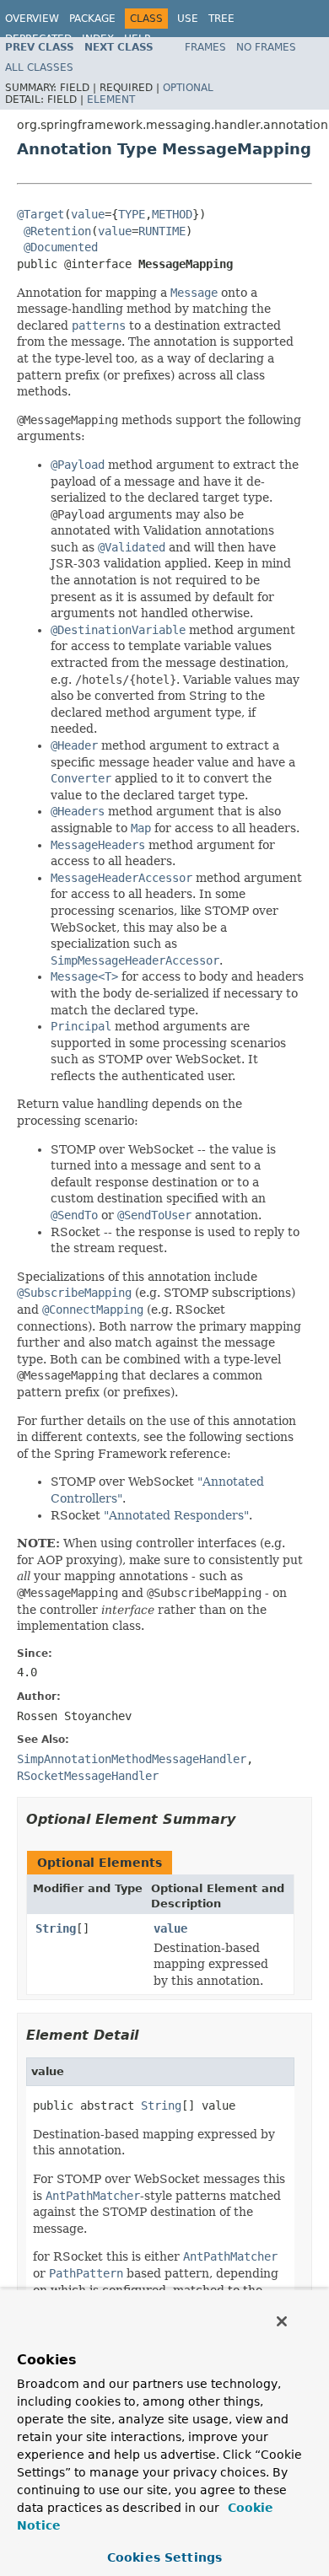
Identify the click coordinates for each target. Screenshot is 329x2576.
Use (188, 19)
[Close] (282, 2321)
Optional (188, 88)
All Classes (39, 67)
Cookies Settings (164, 2557)
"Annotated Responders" (176, 1515)
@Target (40, 214)
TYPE (132, 214)
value (88, 214)
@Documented (61, 247)
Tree (221, 19)
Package (92, 19)
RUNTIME (162, 231)
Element (111, 99)
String (56, 1928)
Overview (32, 19)
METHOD (172, 214)
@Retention (57, 231)
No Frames (266, 47)
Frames (205, 47)
